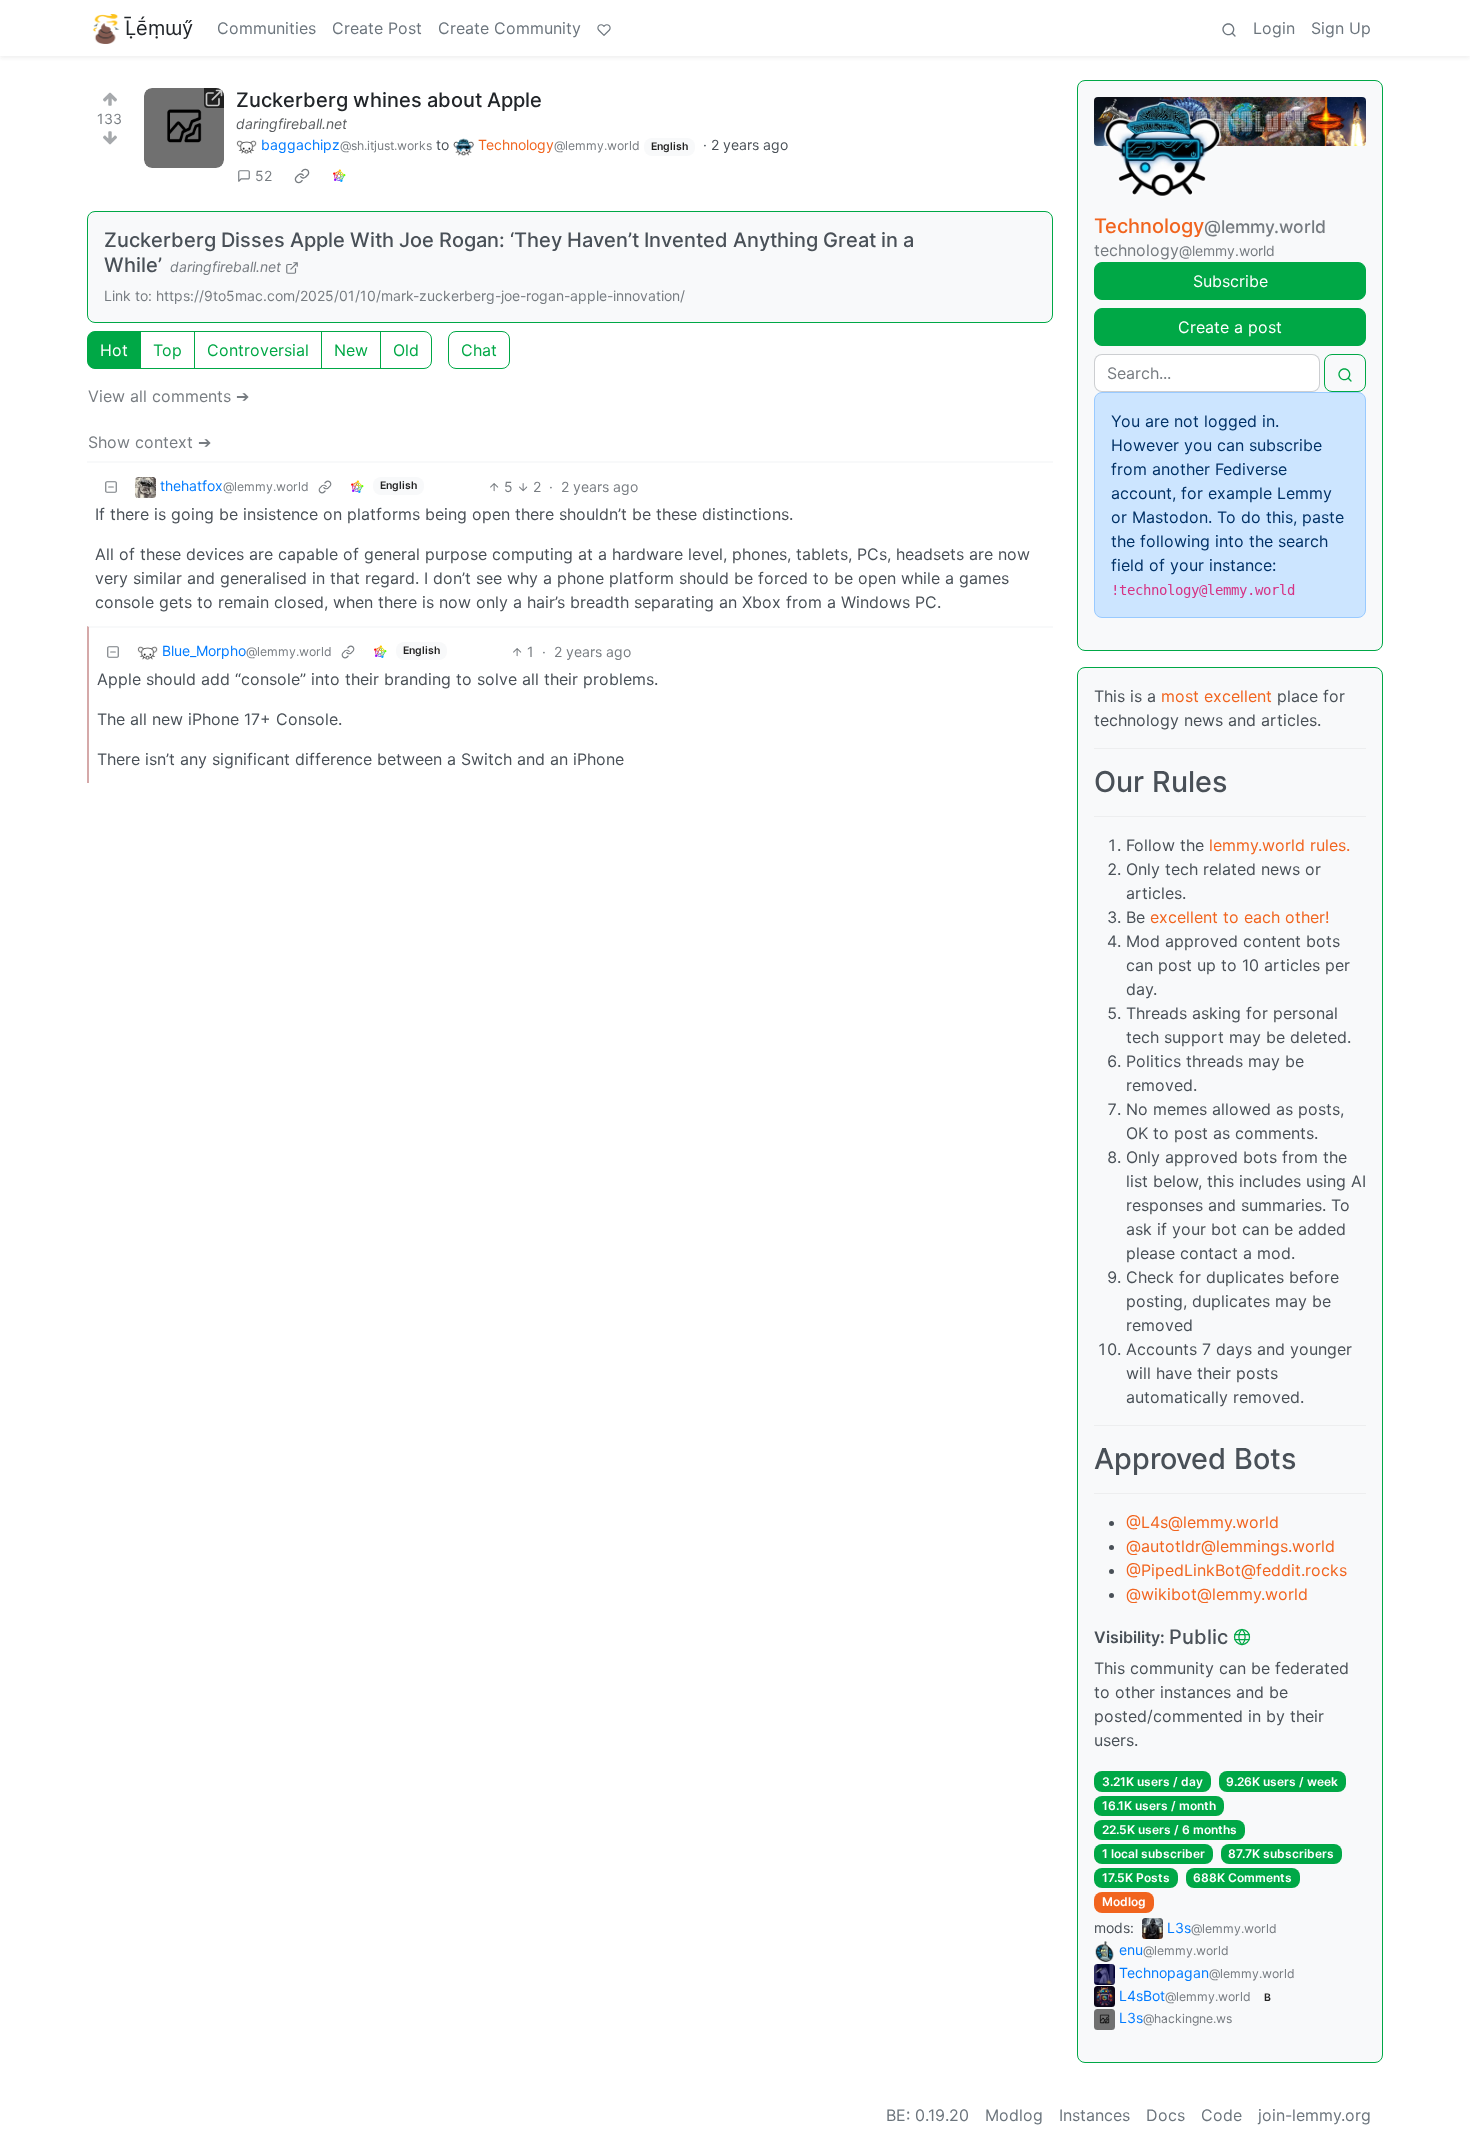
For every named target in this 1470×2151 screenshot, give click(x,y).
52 (263, 175)
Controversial (258, 350)
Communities (266, 28)
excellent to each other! (1239, 917)
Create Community (509, 28)
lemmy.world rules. (1279, 845)
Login (1274, 28)
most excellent (1216, 696)
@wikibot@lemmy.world (1217, 1594)
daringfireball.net (291, 123)
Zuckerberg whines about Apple (389, 100)
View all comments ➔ (168, 396)
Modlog (1124, 1901)
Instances (1094, 2115)
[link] (302, 176)
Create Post (377, 28)
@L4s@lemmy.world (1202, 1522)
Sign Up (1341, 28)
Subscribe (1230, 281)
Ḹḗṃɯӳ (159, 28)
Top (167, 350)
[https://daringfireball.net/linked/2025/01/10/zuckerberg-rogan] (184, 128)
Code (1221, 2115)
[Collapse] (111, 486)
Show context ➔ (149, 442)
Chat (479, 350)
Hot (114, 350)
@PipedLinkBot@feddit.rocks (1236, 1570)
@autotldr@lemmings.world (1230, 1546)
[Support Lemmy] (604, 28)
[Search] (1229, 28)
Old (406, 350)
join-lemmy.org (1314, 2115)
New (351, 350)
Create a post (1230, 327)
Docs (1165, 2115)
